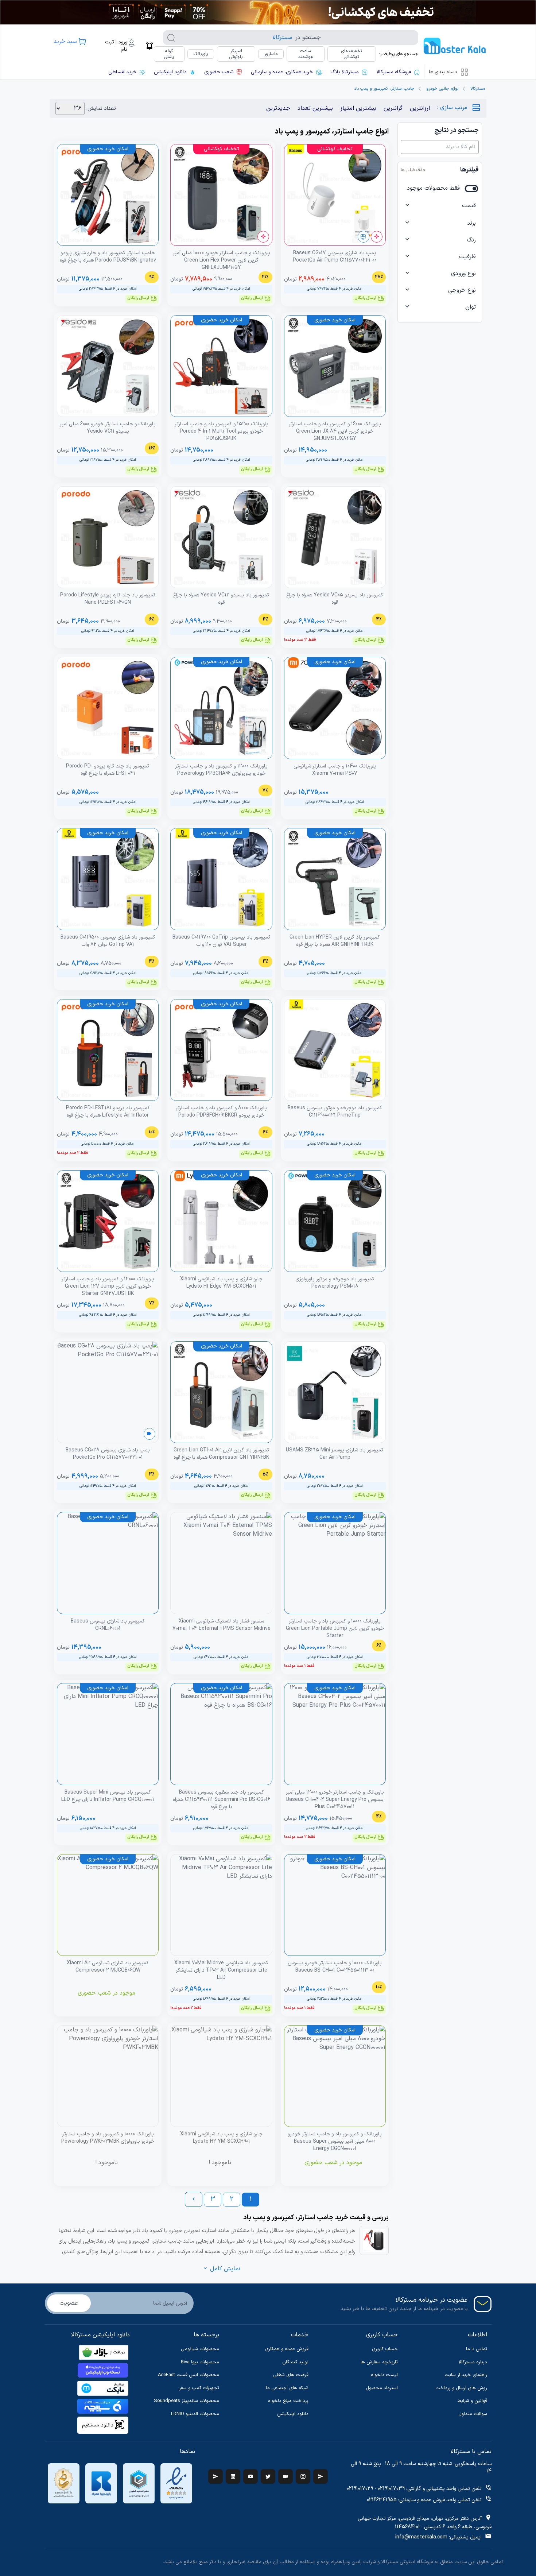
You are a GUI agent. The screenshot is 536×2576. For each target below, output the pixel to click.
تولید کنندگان (295, 2362)
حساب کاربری (385, 2349)
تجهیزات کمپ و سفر (199, 2388)
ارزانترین (420, 108)
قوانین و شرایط (472, 2401)
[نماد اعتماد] (176, 2483)
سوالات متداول (473, 2414)
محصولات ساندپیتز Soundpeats (187, 2401)
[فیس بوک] (321, 2476)
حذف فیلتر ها (413, 170)
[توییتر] (268, 2476)
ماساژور (271, 54)
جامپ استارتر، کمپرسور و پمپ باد (384, 89)
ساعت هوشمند (306, 54)
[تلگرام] (215, 2476)
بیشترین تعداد (315, 108)
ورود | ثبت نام (116, 46)
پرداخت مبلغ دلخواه (288, 2401)
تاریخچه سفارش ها (379, 2362)
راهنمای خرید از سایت (466, 2375)
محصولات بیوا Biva (200, 2362)
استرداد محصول (382, 2388)
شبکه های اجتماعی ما (287, 2388)
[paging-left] (194, 2199)
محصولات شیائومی (200, 2349)
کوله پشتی (169, 54)
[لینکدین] (233, 2476)
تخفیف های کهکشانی (351, 54)
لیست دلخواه (384, 2375)
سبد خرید (65, 42)
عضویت (69, 2303)
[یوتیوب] (250, 2476)
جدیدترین (278, 108)
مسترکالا (478, 89)
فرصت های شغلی (291, 2375)
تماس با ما (477, 2349)
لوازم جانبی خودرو (442, 89)
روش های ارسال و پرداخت (461, 2388)
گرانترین (393, 108)
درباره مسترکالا (473, 2362)
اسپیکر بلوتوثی (236, 54)
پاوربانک (201, 54)
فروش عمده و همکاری (287, 2349)
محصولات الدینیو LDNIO (195, 2414)
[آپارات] (286, 2476)
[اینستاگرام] (303, 2476)
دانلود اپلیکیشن (293, 2414)
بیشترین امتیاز (358, 108)
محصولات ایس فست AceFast (189, 2375)
